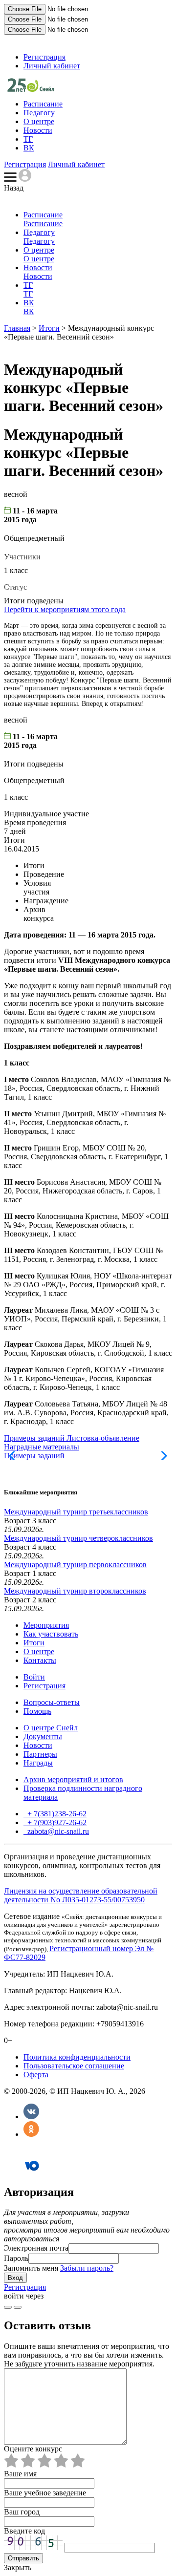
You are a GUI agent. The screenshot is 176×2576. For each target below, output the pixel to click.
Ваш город (22, 2512)
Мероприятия (46, 1625)
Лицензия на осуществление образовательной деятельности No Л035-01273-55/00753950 (81, 1895)
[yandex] (8, 2307)
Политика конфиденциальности (77, 2057)
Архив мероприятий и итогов (73, 1779)
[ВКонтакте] (31, 2117)
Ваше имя (20, 2474)
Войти (34, 1677)
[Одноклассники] (31, 2134)
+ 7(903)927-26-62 (56, 1822)
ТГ (28, 139)
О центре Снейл (51, 1728)
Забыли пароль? (87, 2268)
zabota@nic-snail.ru (57, 1831)
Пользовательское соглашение (74, 2066)
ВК (29, 148)
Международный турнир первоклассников (75, 1565)
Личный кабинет (52, 66)
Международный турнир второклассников (75, 1591)
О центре (39, 121)
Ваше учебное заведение (45, 2493)
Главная (17, 328)
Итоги (49, 328)
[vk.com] (18, 2307)
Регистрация (44, 57)
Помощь (37, 1711)
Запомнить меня (31, 2268)
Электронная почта (36, 2248)
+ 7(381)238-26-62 (56, 1814)
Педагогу (39, 113)
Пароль (16, 2258)
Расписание (43, 104)
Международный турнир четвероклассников (78, 1538)
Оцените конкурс (33, 2449)
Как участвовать (51, 1634)
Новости (38, 130)
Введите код (24, 2531)
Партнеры (40, 1754)
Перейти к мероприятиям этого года (65, 609)
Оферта (36, 2075)
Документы (43, 1736)
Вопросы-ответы (52, 1702)
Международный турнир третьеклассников (76, 1512)
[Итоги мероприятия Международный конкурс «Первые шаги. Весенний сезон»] (31, 89)
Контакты (40, 1660)
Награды (38, 1763)
